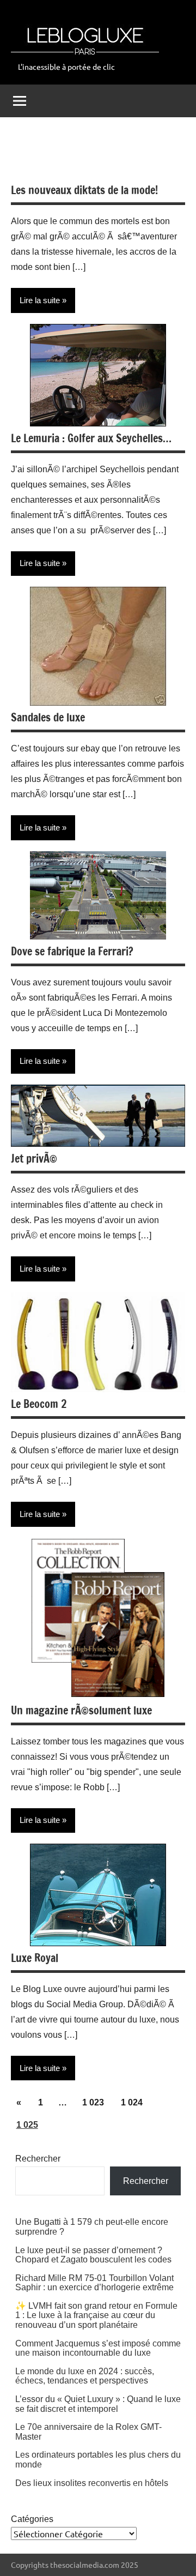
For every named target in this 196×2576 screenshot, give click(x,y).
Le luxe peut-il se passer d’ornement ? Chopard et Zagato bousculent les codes (93, 2255)
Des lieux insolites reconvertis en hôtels (92, 2483)
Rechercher (38, 2159)
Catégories (32, 2519)
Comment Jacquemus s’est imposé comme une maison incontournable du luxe (98, 2348)
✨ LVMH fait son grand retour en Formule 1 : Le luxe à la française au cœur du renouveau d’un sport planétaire (96, 2315)
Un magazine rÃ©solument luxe (81, 1710)
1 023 (93, 2102)
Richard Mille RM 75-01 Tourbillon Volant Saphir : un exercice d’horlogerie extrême (94, 2283)
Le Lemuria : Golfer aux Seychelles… (91, 438)
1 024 (132, 2102)
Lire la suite (40, 300)
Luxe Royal (35, 1958)
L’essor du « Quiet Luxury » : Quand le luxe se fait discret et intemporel (98, 2404)
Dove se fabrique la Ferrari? (72, 951)
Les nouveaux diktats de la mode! (84, 190)
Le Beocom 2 (39, 1404)
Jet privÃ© (34, 1158)
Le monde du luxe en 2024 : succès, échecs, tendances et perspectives (85, 2376)
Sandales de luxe (48, 717)
